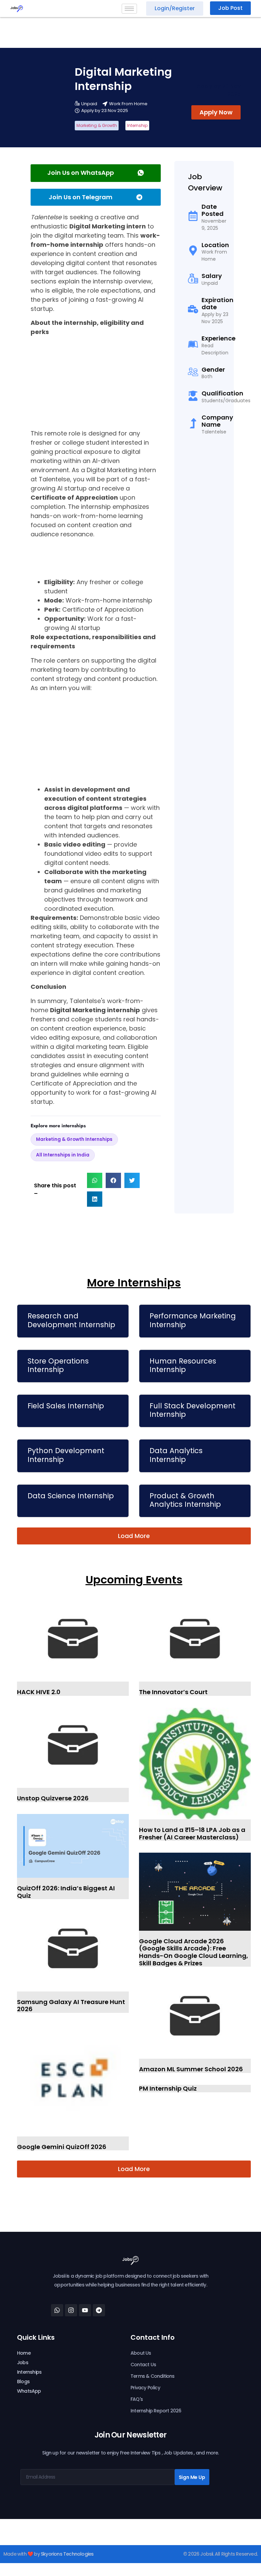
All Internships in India (63, 1155)
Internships (29, 2372)
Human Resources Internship (183, 1365)
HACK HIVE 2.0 (39, 1692)
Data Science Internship (71, 1496)
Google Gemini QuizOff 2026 (62, 2147)
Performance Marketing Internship (193, 1320)
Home (24, 2353)
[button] (95, 1180)
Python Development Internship (66, 1455)
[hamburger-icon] (129, 9)
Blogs (23, 2382)
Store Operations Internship (58, 1365)
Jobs (23, 2362)
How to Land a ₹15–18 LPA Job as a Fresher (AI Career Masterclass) (192, 1833)
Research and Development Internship (71, 1320)
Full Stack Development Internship (193, 1410)
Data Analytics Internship (176, 1455)
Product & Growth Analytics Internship (185, 1500)
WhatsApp (29, 2391)
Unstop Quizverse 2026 (53, 1798)
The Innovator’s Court (173, 1692)
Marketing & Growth (97, 125)
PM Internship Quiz (168, 2088)
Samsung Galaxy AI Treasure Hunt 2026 (71, 2006)
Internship (137, 125)
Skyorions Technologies (67, 2554)
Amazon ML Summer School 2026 (191, 2069)
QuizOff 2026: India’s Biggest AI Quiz (66, 1892)
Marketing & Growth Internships (74, 1139)
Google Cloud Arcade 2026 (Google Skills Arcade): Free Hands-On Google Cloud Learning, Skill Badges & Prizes (194, 1952)
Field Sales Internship (66, 1406)
